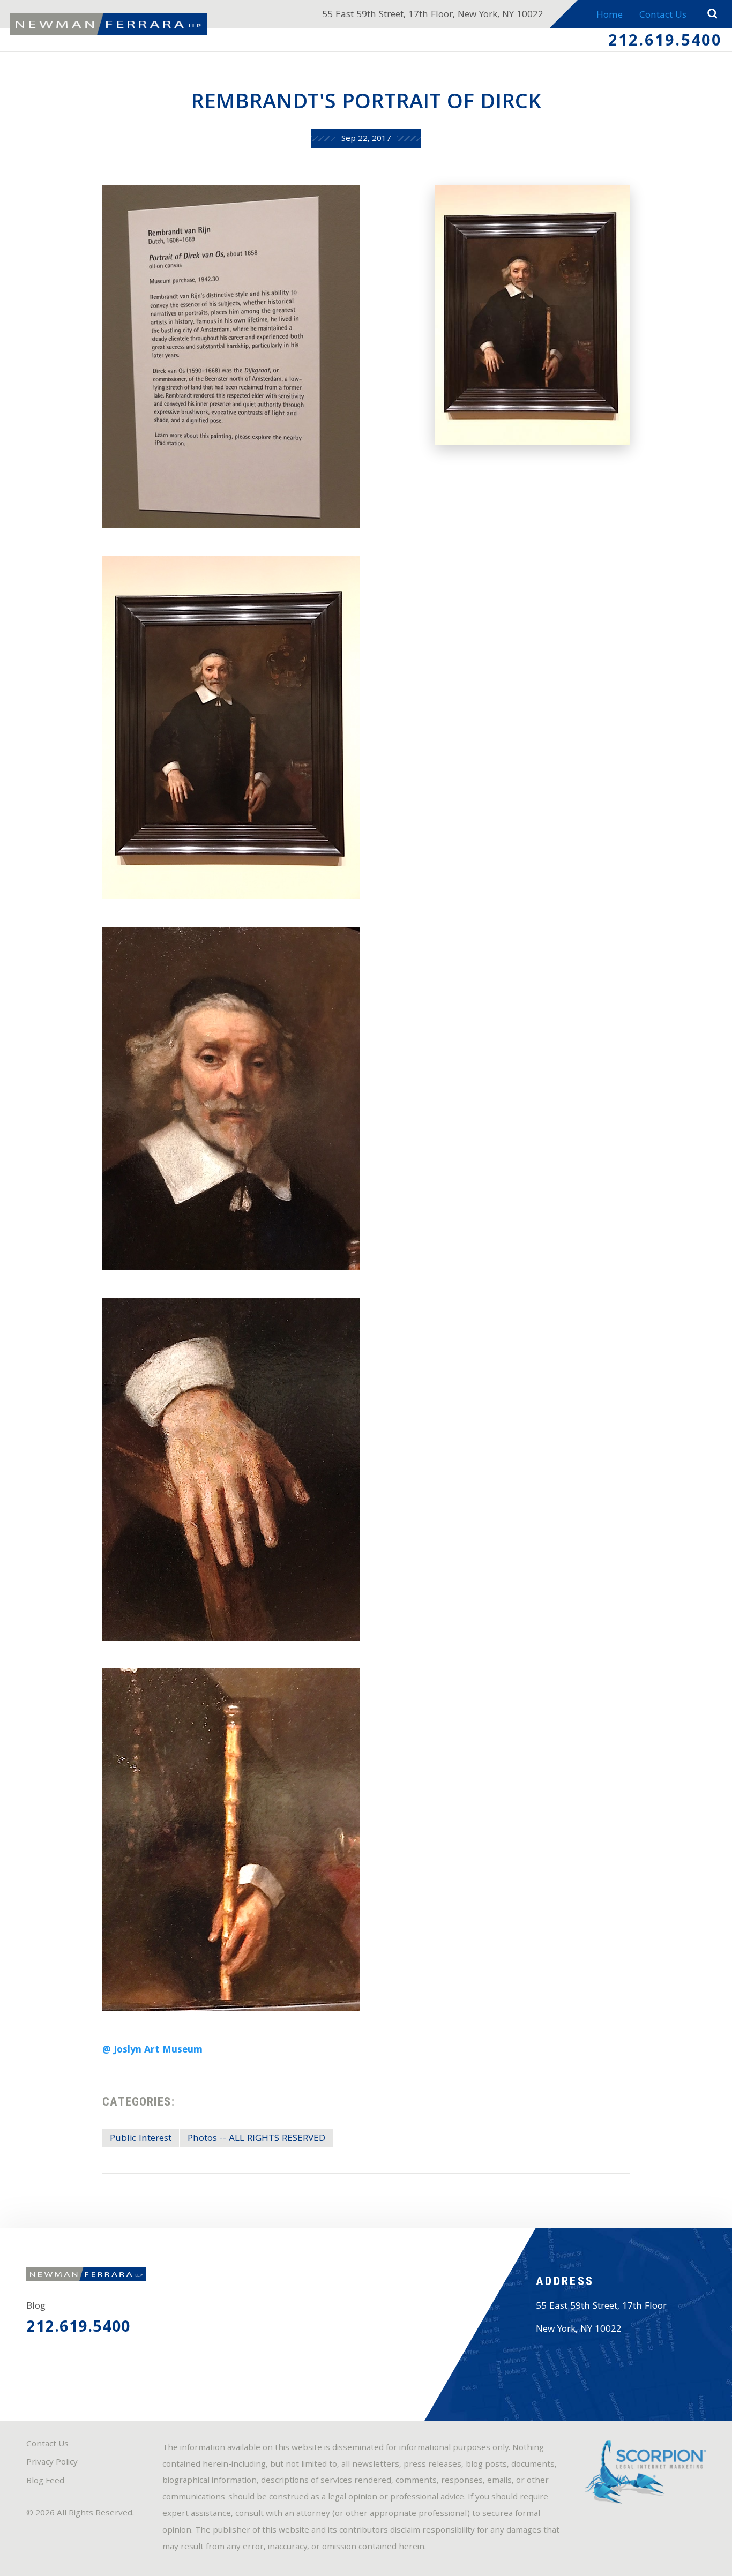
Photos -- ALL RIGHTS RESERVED (256, 2139)
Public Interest (141, 2139)
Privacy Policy (52, 2463)
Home (610, 16)
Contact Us (663, 16)
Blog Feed (45, 2482)
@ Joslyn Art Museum (152, 2051)
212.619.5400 (665, 42)
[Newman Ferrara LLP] (109, 24)
